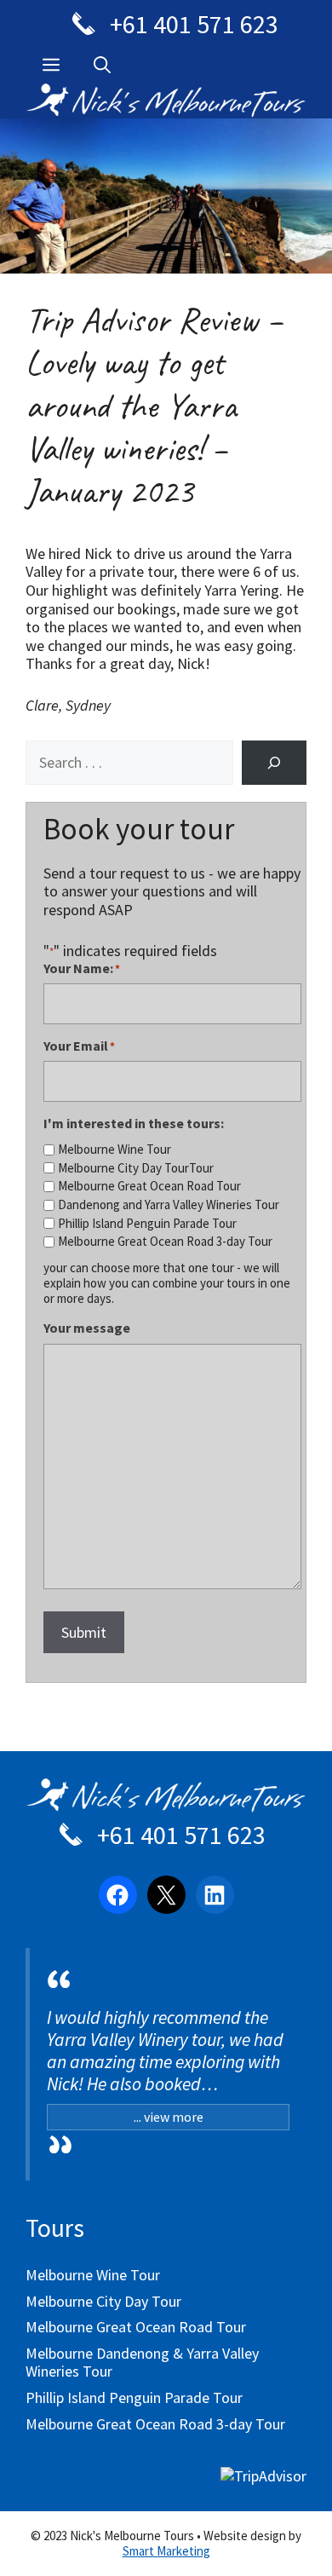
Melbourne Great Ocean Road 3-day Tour (165, 1242)
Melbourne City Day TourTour (136, 1168)
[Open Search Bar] (102, 65)
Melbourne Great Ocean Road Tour (149, 1186)
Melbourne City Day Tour (103, 2301)
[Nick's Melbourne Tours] (166, 1804)
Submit (84, 1632)
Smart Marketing (166, 2551)
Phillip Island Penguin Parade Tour (147, 1224)
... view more (169, 2117)
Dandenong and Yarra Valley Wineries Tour (169, 1205)
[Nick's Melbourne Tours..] (166, 98)
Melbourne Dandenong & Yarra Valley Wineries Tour (142, 2363)
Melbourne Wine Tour (114, 1150)
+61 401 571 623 (192, 24)
